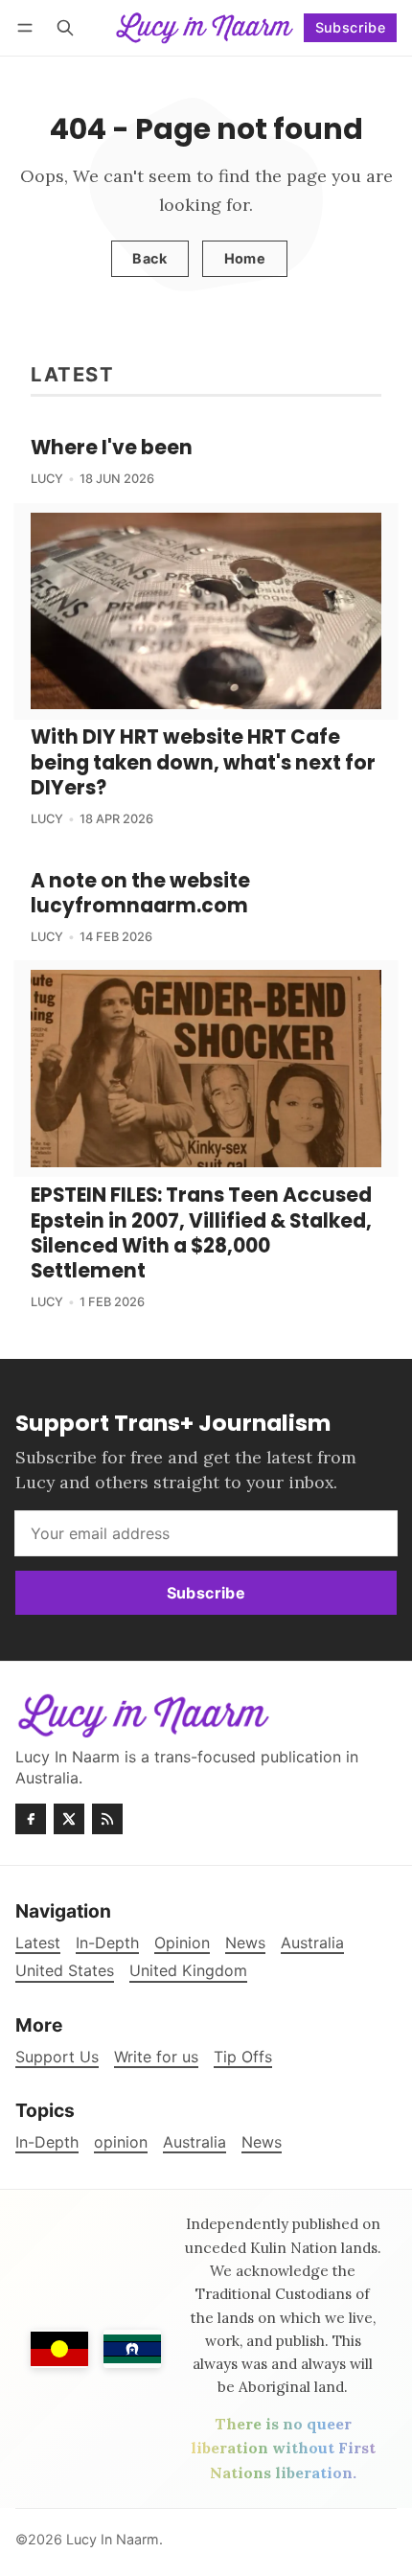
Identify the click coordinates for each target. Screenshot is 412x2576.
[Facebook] (31, 1819)
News (262, 2142)
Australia (195, 2142)
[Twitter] (69, 1819)
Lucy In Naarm (113, 2539)
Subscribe (351, 27)
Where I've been (112, 448)
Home (245, 258)
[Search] (65, 27)
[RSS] (107, 1819)
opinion (121, 2142)
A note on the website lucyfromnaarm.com (140, 893)
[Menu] (28, 27)
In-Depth (47, 2142)
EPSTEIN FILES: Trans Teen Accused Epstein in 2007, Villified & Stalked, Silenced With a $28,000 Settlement (201, 1233)
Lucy (47, 479)
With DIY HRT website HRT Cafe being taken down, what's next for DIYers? (203, 762)
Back (149, 258)
